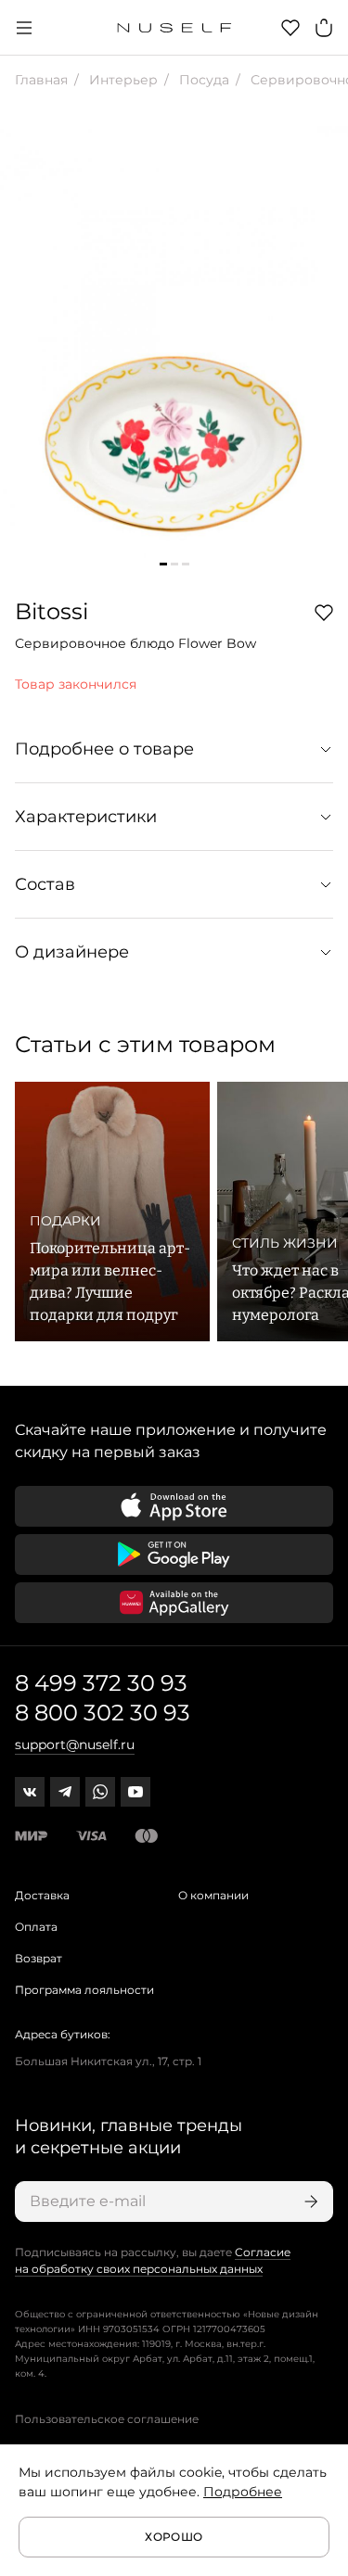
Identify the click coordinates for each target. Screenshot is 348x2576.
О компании (213, 1895)
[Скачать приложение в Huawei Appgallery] (174, 1603)
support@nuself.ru (75, 1745)
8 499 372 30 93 (101, 1683)
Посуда (202, 80)
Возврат (39, 1958)
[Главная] (174, 28)
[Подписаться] (309, 2202)
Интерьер (122, 80)
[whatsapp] (100, 1792)
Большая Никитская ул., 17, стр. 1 (108, 2061)
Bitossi (52, 611)
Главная (41, 80)
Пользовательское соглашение (107, 2419)
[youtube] (135, 1792)
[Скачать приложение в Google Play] (174, 1554)
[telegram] (65, 1792)
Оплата (36, 1927)
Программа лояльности (84, 1990)
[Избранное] (290, 28)
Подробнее (243, 2492)
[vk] (30, 1792)
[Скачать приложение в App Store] (174, 1506)
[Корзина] (324, 28)
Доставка (42, 1895)
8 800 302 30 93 (103, 1713)
